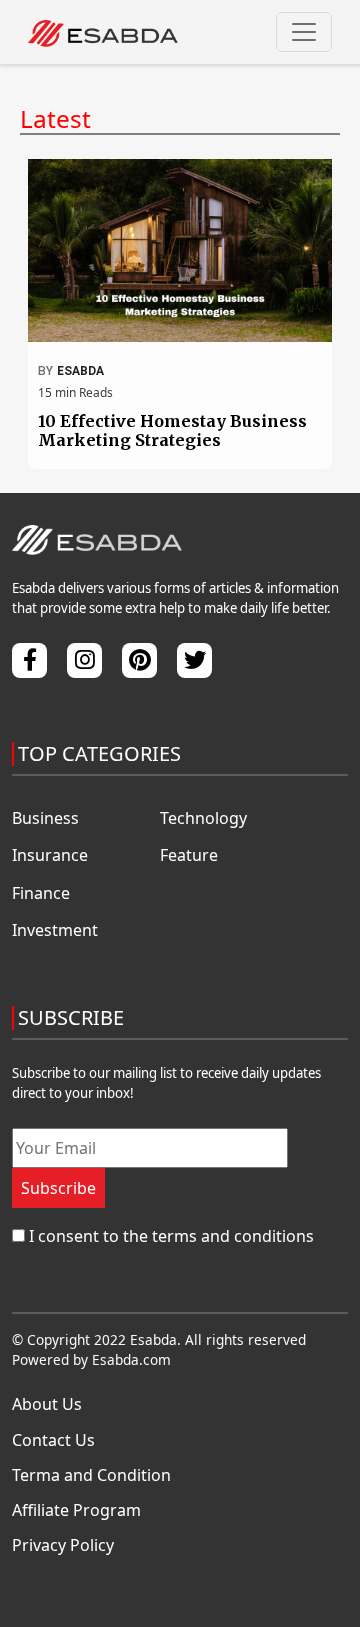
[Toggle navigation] (304, 32)
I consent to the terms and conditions (171, 1236)
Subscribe (58, 1188)
